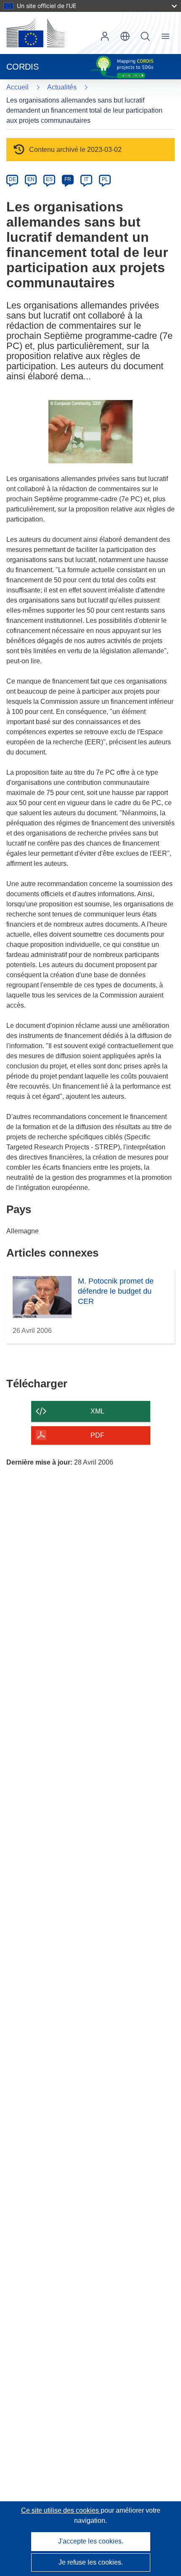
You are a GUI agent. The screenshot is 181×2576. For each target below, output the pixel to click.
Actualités (62, 87)
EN (31, 179)
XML (97, 1411)
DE (12, 179)
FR (68, 179)
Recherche (145, 36)
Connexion (105, 36)
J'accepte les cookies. (91, 2541)
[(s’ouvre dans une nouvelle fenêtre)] (35, 33)
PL (105, 179)
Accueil (17, 87)
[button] (125, 36)
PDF (97, 1435)
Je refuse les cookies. (91, 2562)
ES (49, 179)
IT (86, 179)
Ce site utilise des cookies (61, 2510)
